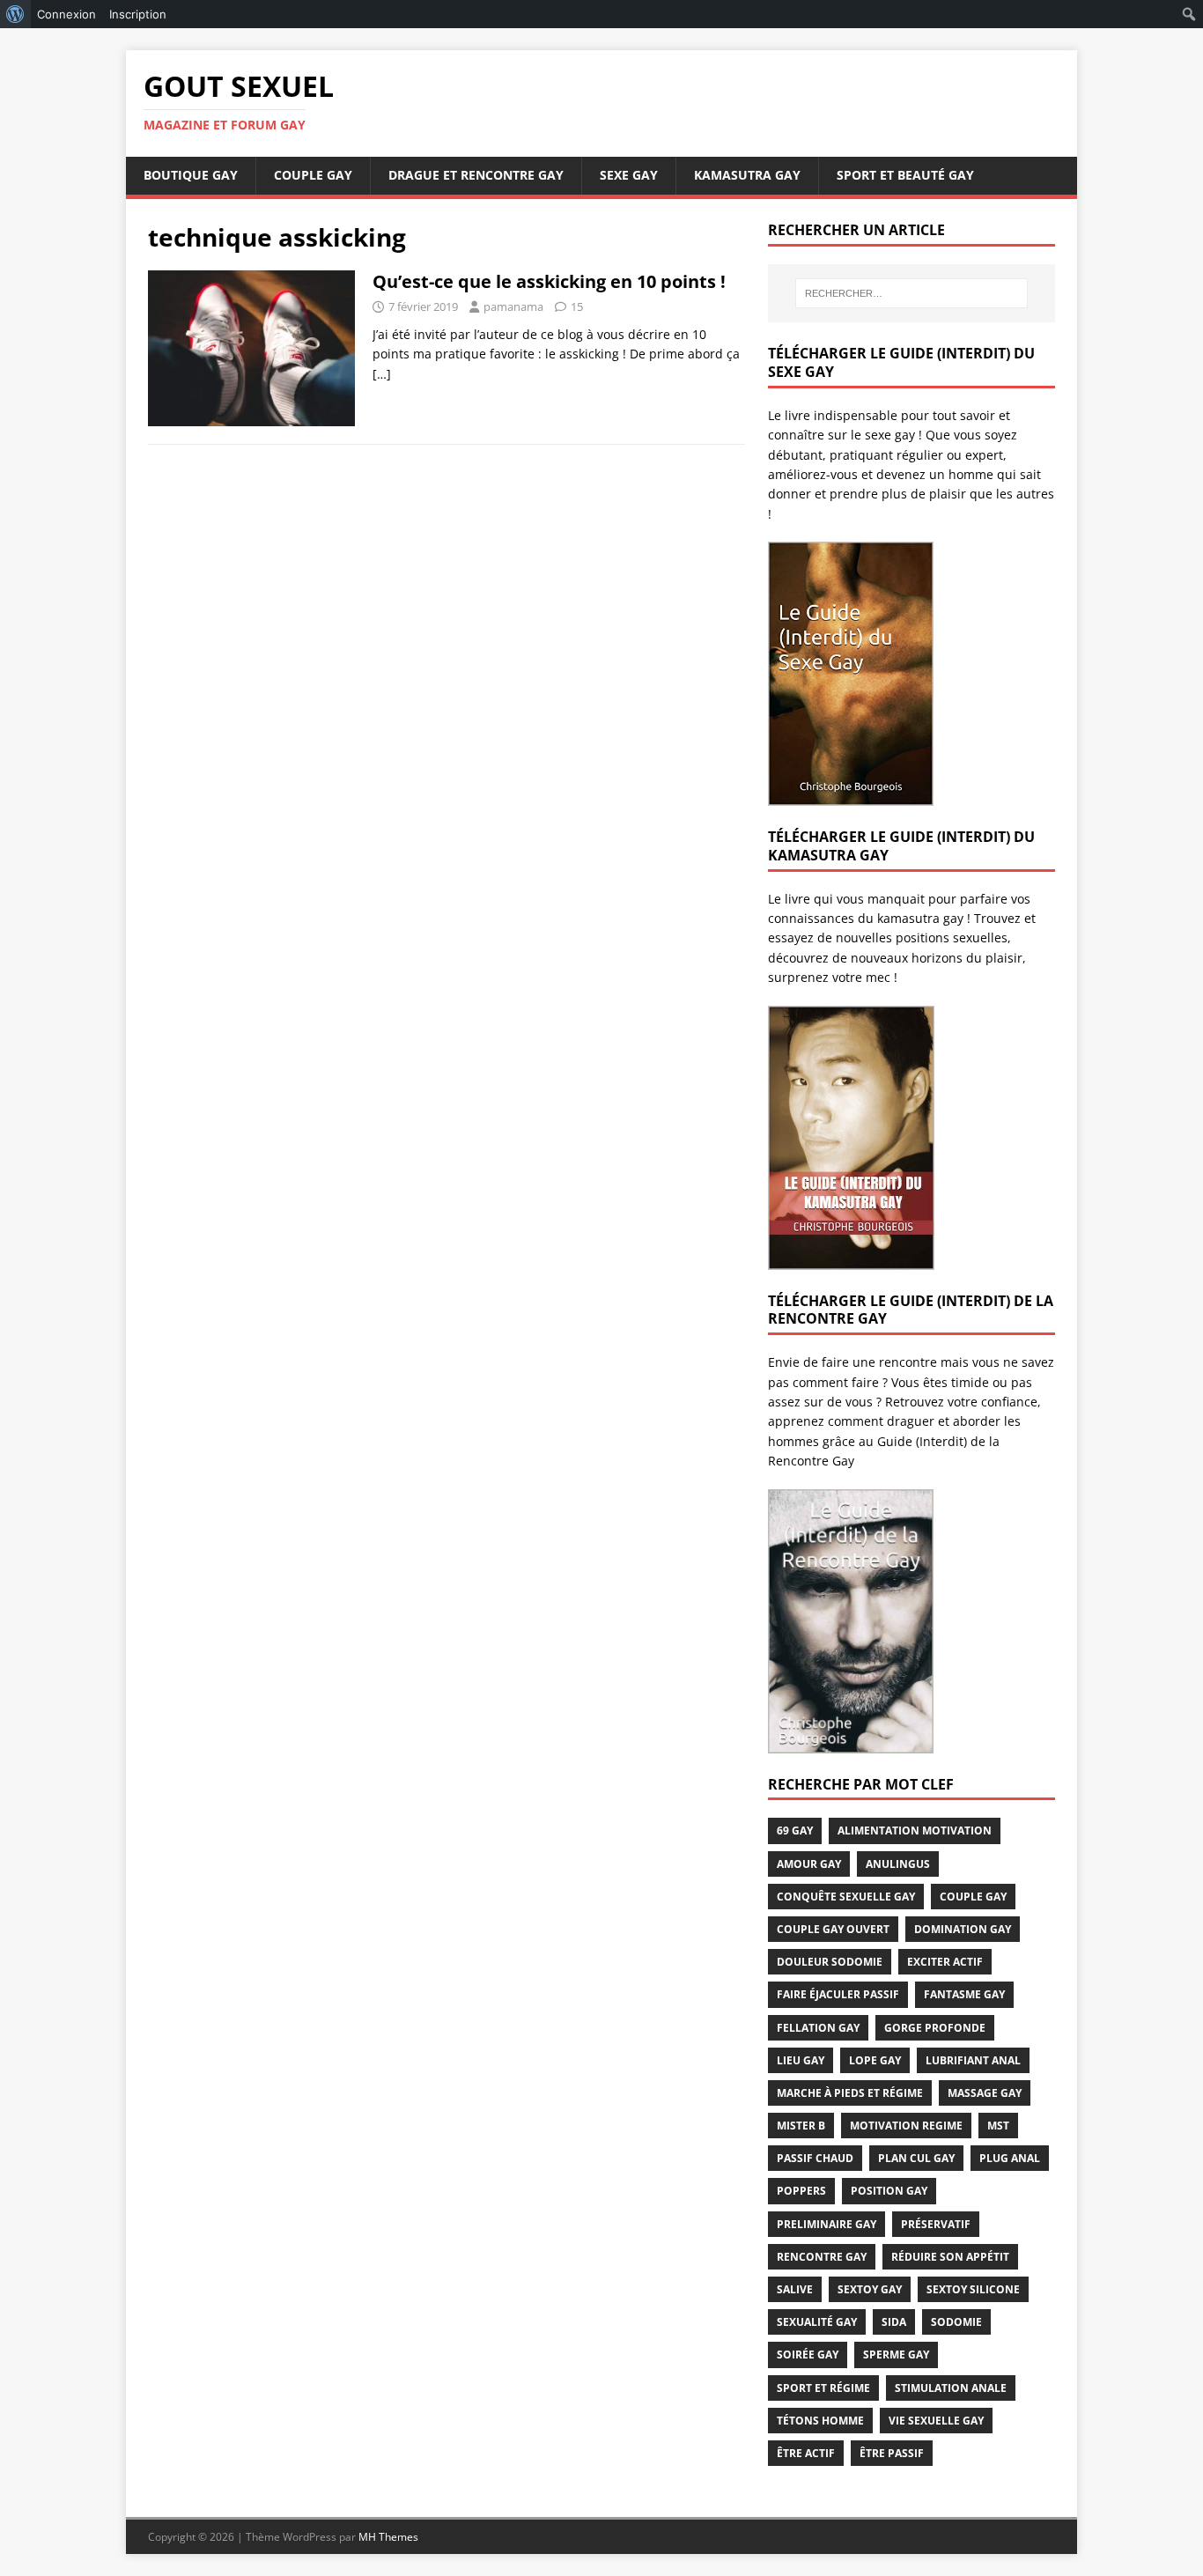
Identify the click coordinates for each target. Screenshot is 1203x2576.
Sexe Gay (629, 175)
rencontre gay (822, 2257)
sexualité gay (817, 2322)
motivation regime (906, 2126)
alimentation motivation (915, 1831)
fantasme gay (964, 1994)
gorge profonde (935, 2028)
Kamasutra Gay (747, 175)
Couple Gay (313, 175)
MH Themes (388, 2537)
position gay (889, 2191)
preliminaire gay (827, 2224)
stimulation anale (951, 2388)
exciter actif (945, 1962)
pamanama (513, 306)
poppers (801, 2191)
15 (577, 306)
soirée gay (808, 2355)
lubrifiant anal (973, 2060)
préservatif (936, 2224)
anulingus (898, 1864)
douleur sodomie (830, 1962)
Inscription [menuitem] (138, 14)
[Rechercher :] (911, 293)
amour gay (809, 1864)
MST (998, 2126)
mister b (801, 2126)
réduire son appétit (950, 2257)
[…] (382, 374)
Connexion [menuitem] (66, 14)
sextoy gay (870, 2289)
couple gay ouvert (833, 1929)
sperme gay (896, 2355)
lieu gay (801, 2060)
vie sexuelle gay (936, 2421)
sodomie (956, 2322)
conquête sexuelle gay (846, 1897)
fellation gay (818, 2028)
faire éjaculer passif (838, 1994)
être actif (806, 2453)
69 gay (795, 1831)
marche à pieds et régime (850, 2093)
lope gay (875, 2060)
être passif (892, 2453)
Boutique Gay (191, 175)
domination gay (963, 1929)
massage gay (985, 2093)
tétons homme (820, 2421)
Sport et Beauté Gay (905, 175)
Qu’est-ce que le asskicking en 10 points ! (549, 281)
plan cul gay (916, 2158)
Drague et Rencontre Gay (476, 175)
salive (795, 2289)
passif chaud (815, 2158)
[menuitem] (15, 14)
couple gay (973, 1897)
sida (894, 2322)
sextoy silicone (973, 2289)
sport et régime (823, 2388)
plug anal (1010, 2158)
